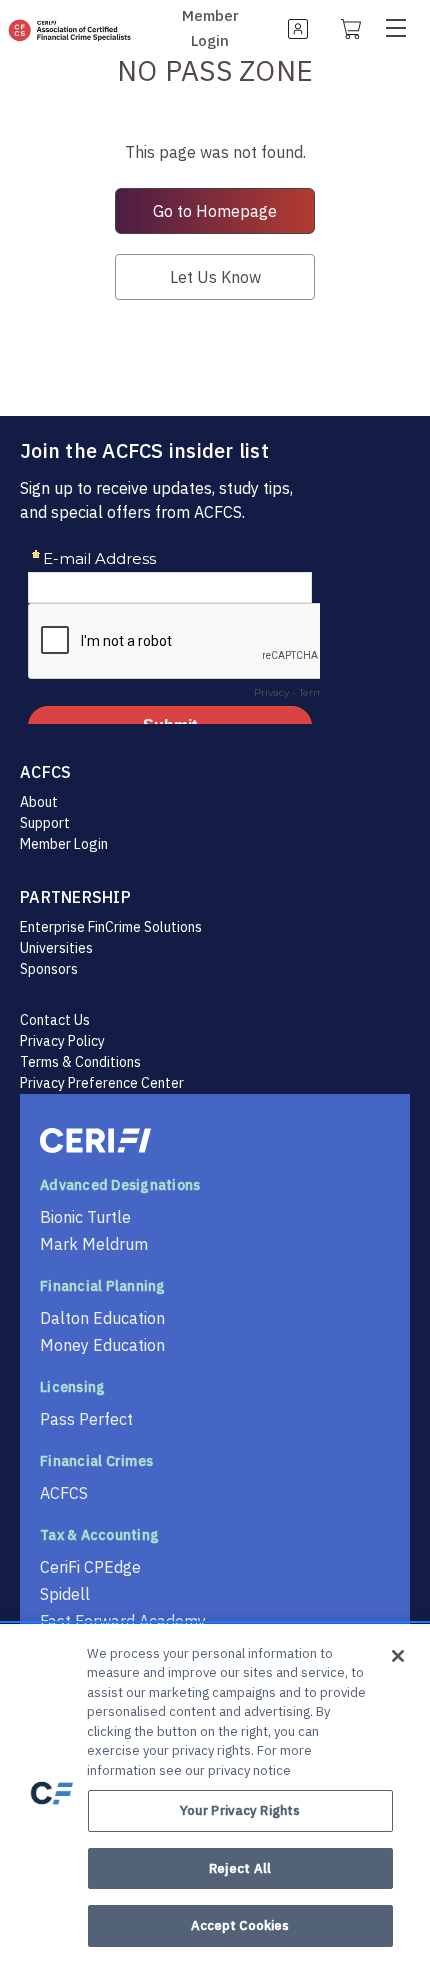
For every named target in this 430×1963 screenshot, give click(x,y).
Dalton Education (102, 1318)
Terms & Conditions (80, 1062)
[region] (215, 1793)
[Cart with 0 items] (349, 28)
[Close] (398, 1656)
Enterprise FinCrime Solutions (111, 927)
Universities (56, 948)
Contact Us (55, 1020)
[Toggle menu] (403, 27)
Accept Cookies (240, 1925)
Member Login (64, 844)
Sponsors (49, 969)
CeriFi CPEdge (90, 1567)
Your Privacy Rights (240, 1810)
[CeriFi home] (215, 1140)
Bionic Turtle (85, 1217)
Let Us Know (215, 277)
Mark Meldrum (94, 1244)
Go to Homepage (215, 211)
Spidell (65, 1594)
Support (45, 823)
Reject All (240, 1868)
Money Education (102, 1345)
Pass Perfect (86, 1419)
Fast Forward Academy (123, 1621)
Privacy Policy (62, 1041)
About (39, 802)
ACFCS (64, 1493)
